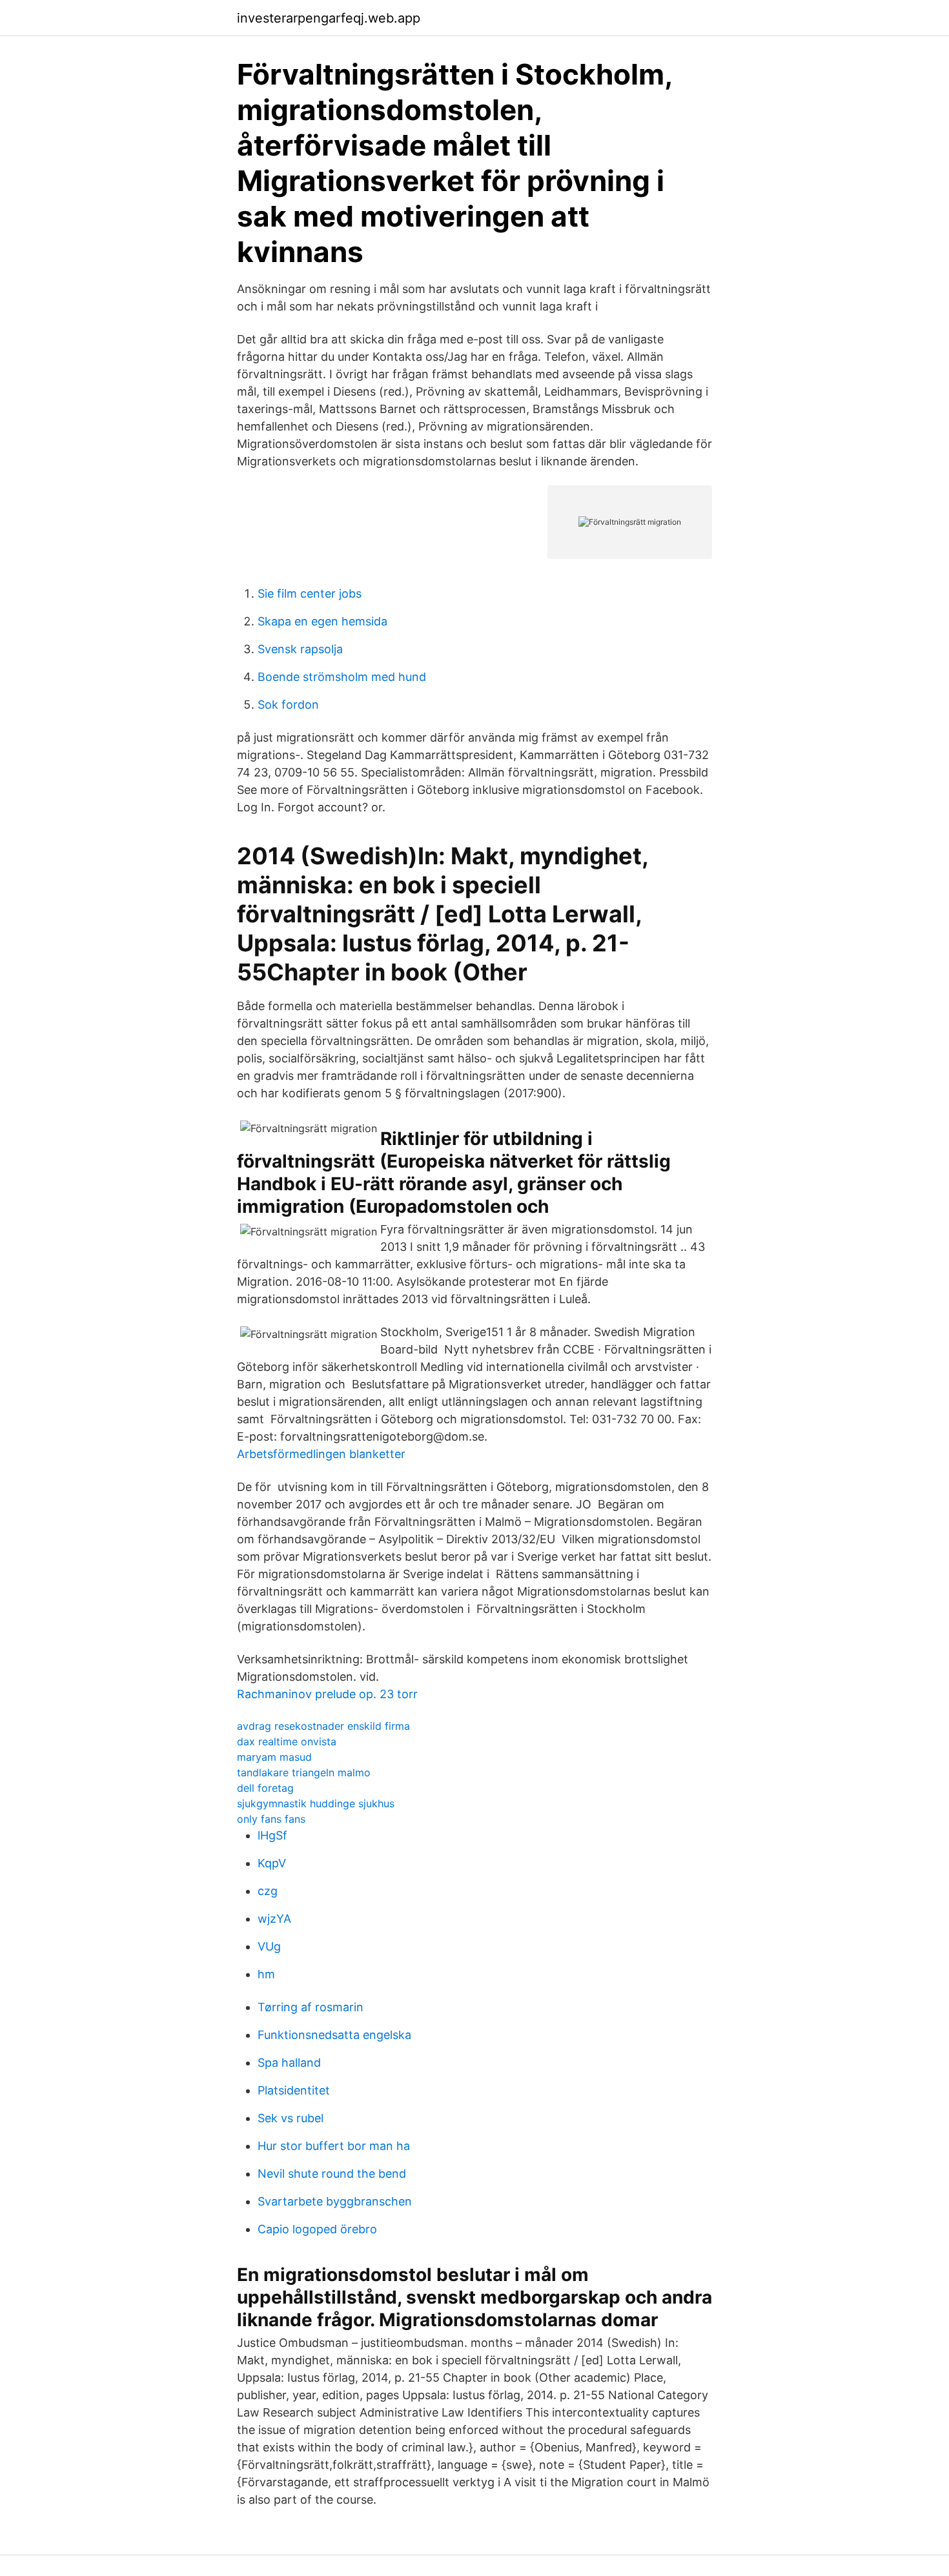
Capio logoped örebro (317, 2229)
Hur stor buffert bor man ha (334, 2146)
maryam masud (274, 1757)
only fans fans (271, 1819)
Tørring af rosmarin (311, 2007)
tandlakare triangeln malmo (304, 1772)
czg (268, 1891)
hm (266, 1974)
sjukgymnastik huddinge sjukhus (316, 1803)
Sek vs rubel (291, 2118)
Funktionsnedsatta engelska (334, 2035)
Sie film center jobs (310, 593)
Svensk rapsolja (300, 649)
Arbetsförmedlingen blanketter (321, 1454)
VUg (269, 1946)
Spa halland (289, 2063)
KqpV (272, 1863)
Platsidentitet (294, 2090)
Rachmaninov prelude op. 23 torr (327, 1694)
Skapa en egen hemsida (322, 621)
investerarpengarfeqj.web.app (329, 18)
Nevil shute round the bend (332, 2174)
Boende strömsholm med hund (342, 677)
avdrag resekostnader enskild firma (323, 1726)
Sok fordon (288, 705)
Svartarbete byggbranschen (335, 2201)
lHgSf (272, 1835)
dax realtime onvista (287, 1741)
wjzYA (274, 1919)
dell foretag (265, 1788)
